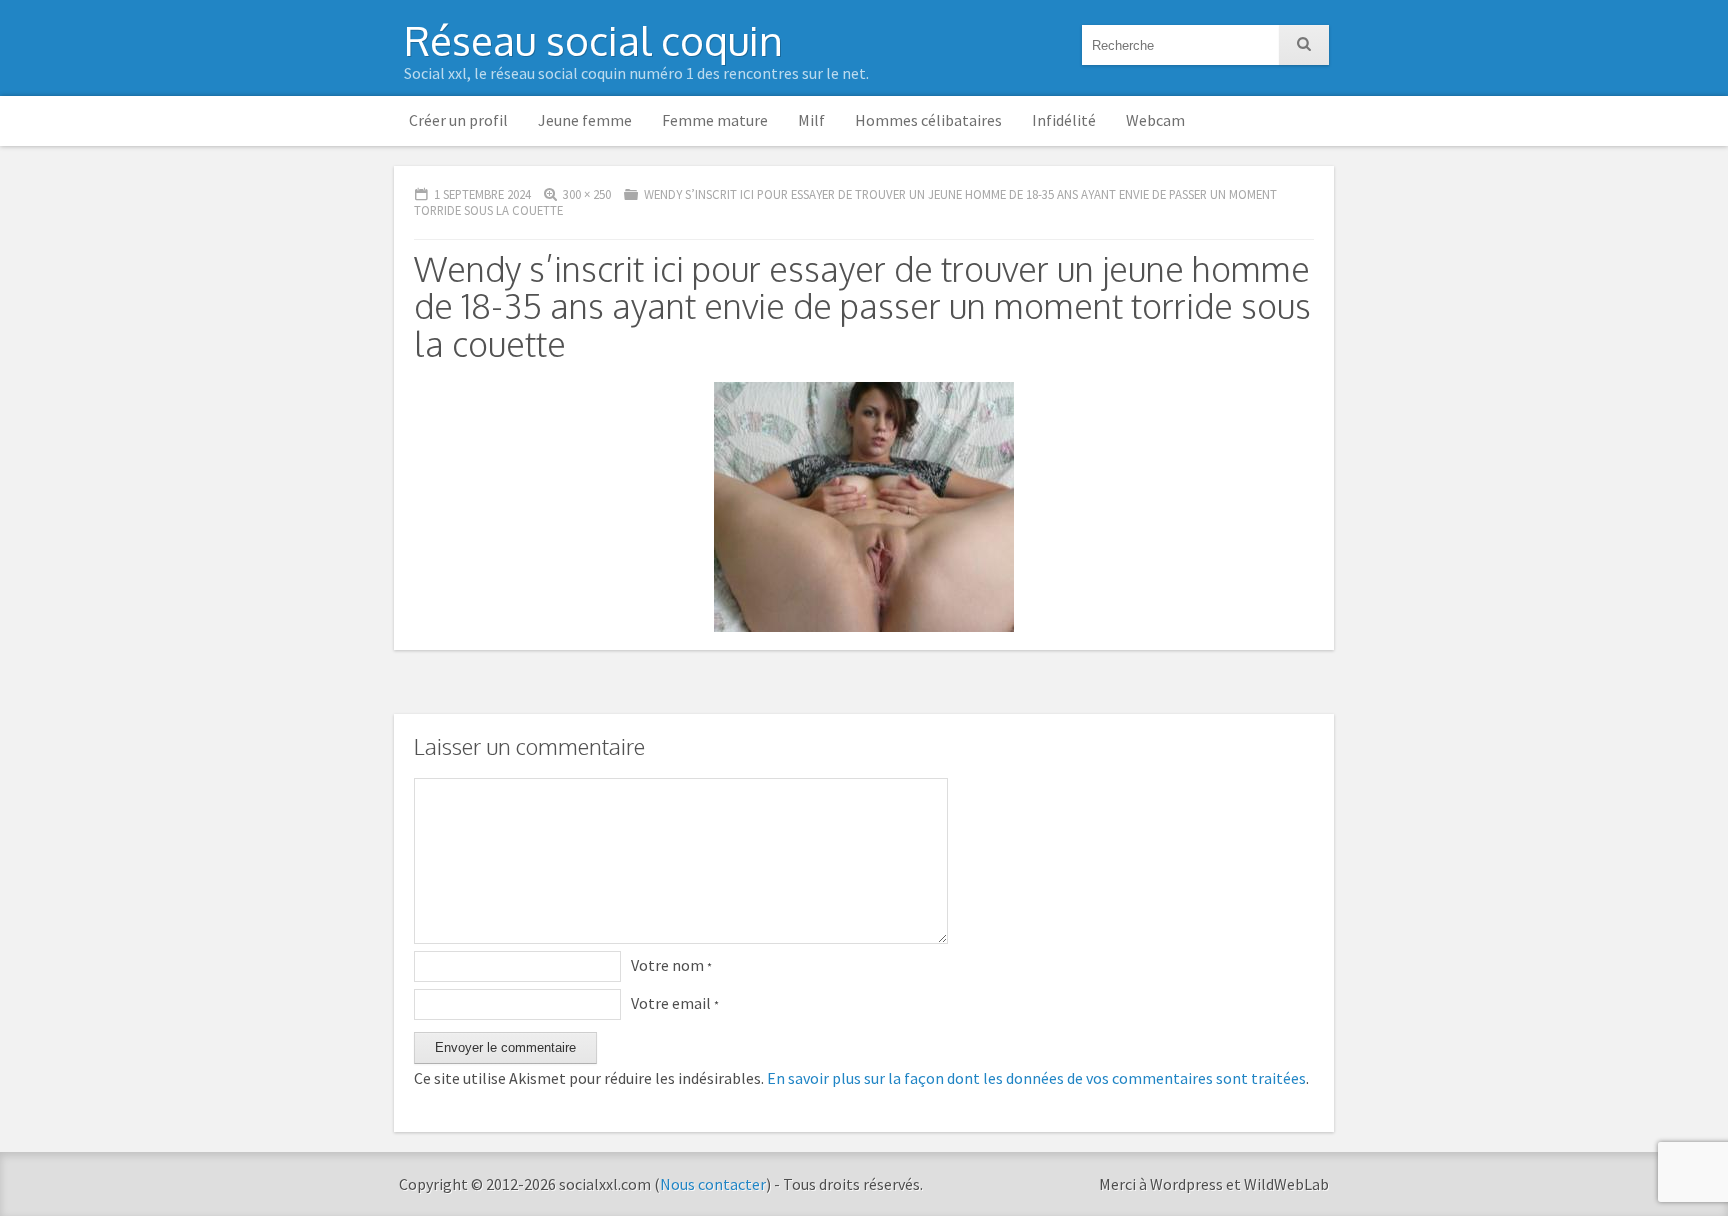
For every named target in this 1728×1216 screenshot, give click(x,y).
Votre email (675, 1003)
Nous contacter (713, 1184)
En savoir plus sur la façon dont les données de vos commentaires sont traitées (1036, 1078)
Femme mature (715, 120)
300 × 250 (587, 194)
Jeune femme (585, 120)
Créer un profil (458, 120)
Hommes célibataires (928, 120)
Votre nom (671, 965)
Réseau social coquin (593, 40)
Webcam (1155, 120)
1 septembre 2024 (482, 194)
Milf (811, 120)
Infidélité (1064, 120)
